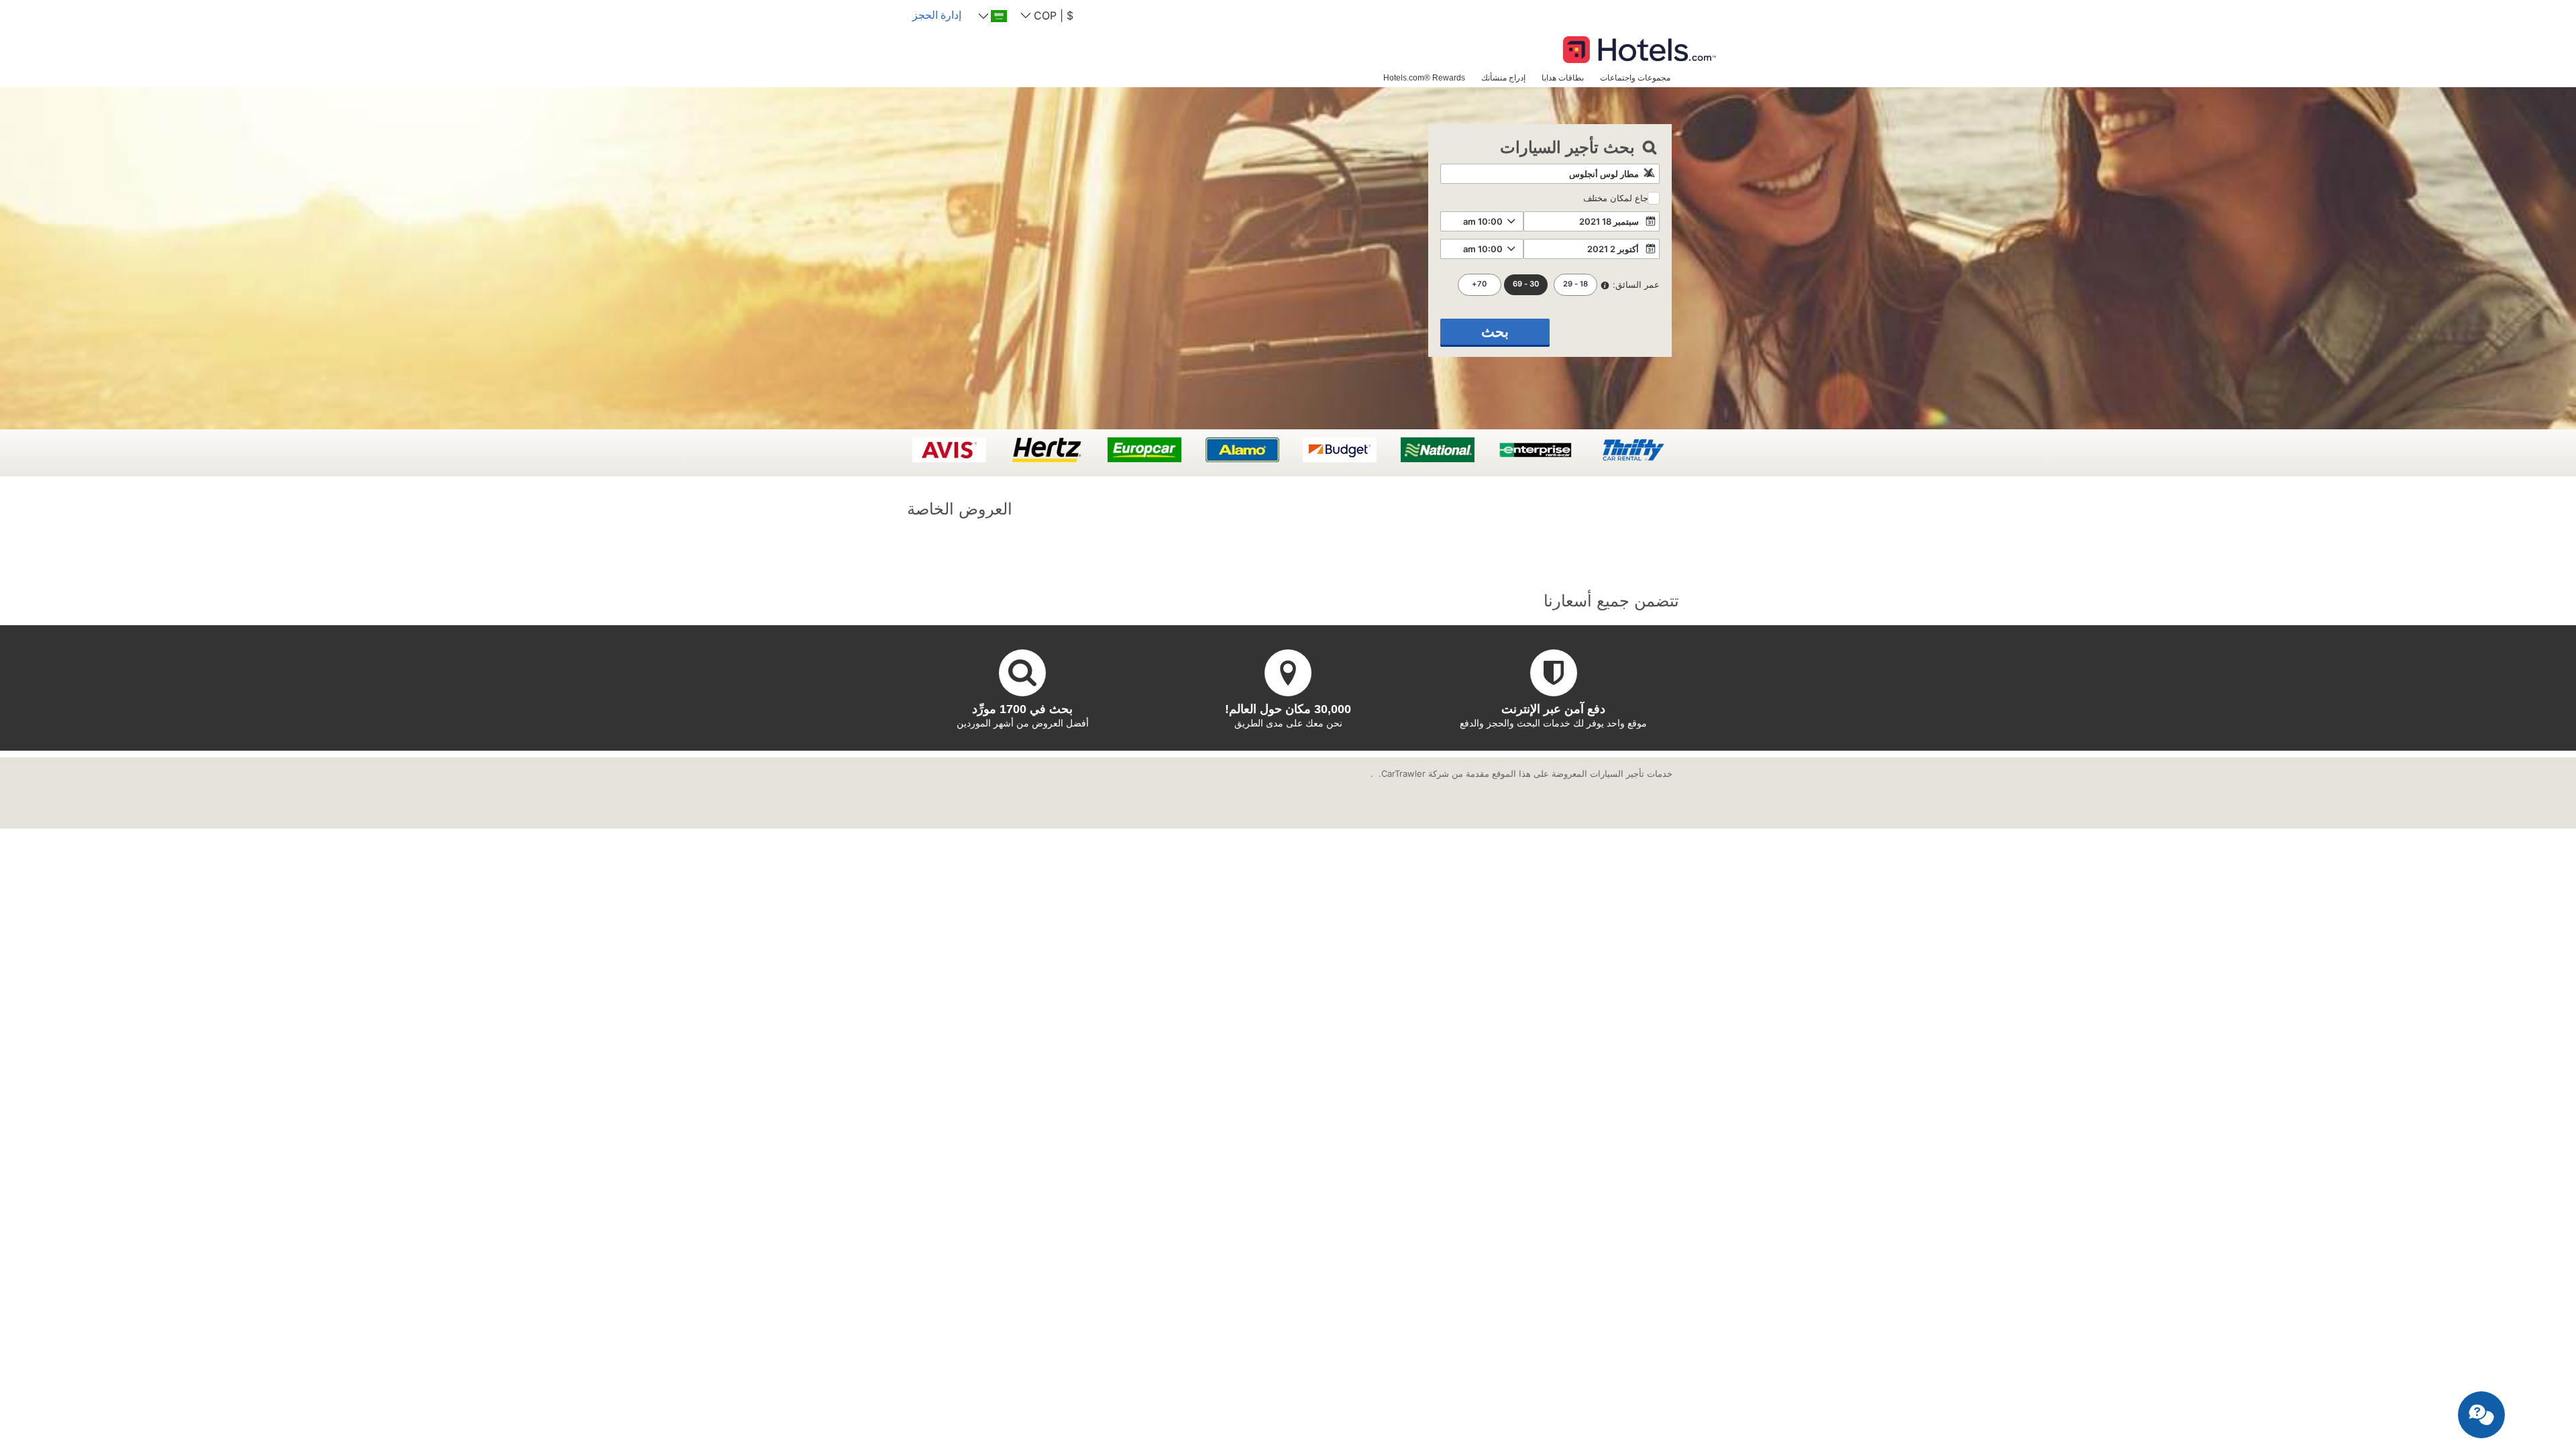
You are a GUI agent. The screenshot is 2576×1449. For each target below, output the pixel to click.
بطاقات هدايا (1563, 77)
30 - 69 (1526, 284)
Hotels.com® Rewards (1424, 77)
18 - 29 (1575, 284)
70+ (1479, 284)
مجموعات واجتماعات (1635, 77)
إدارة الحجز (937, 15)
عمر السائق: (1636, 284)
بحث (1495, 332)
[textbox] (1550, 174)
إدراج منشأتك (1503, 77)
